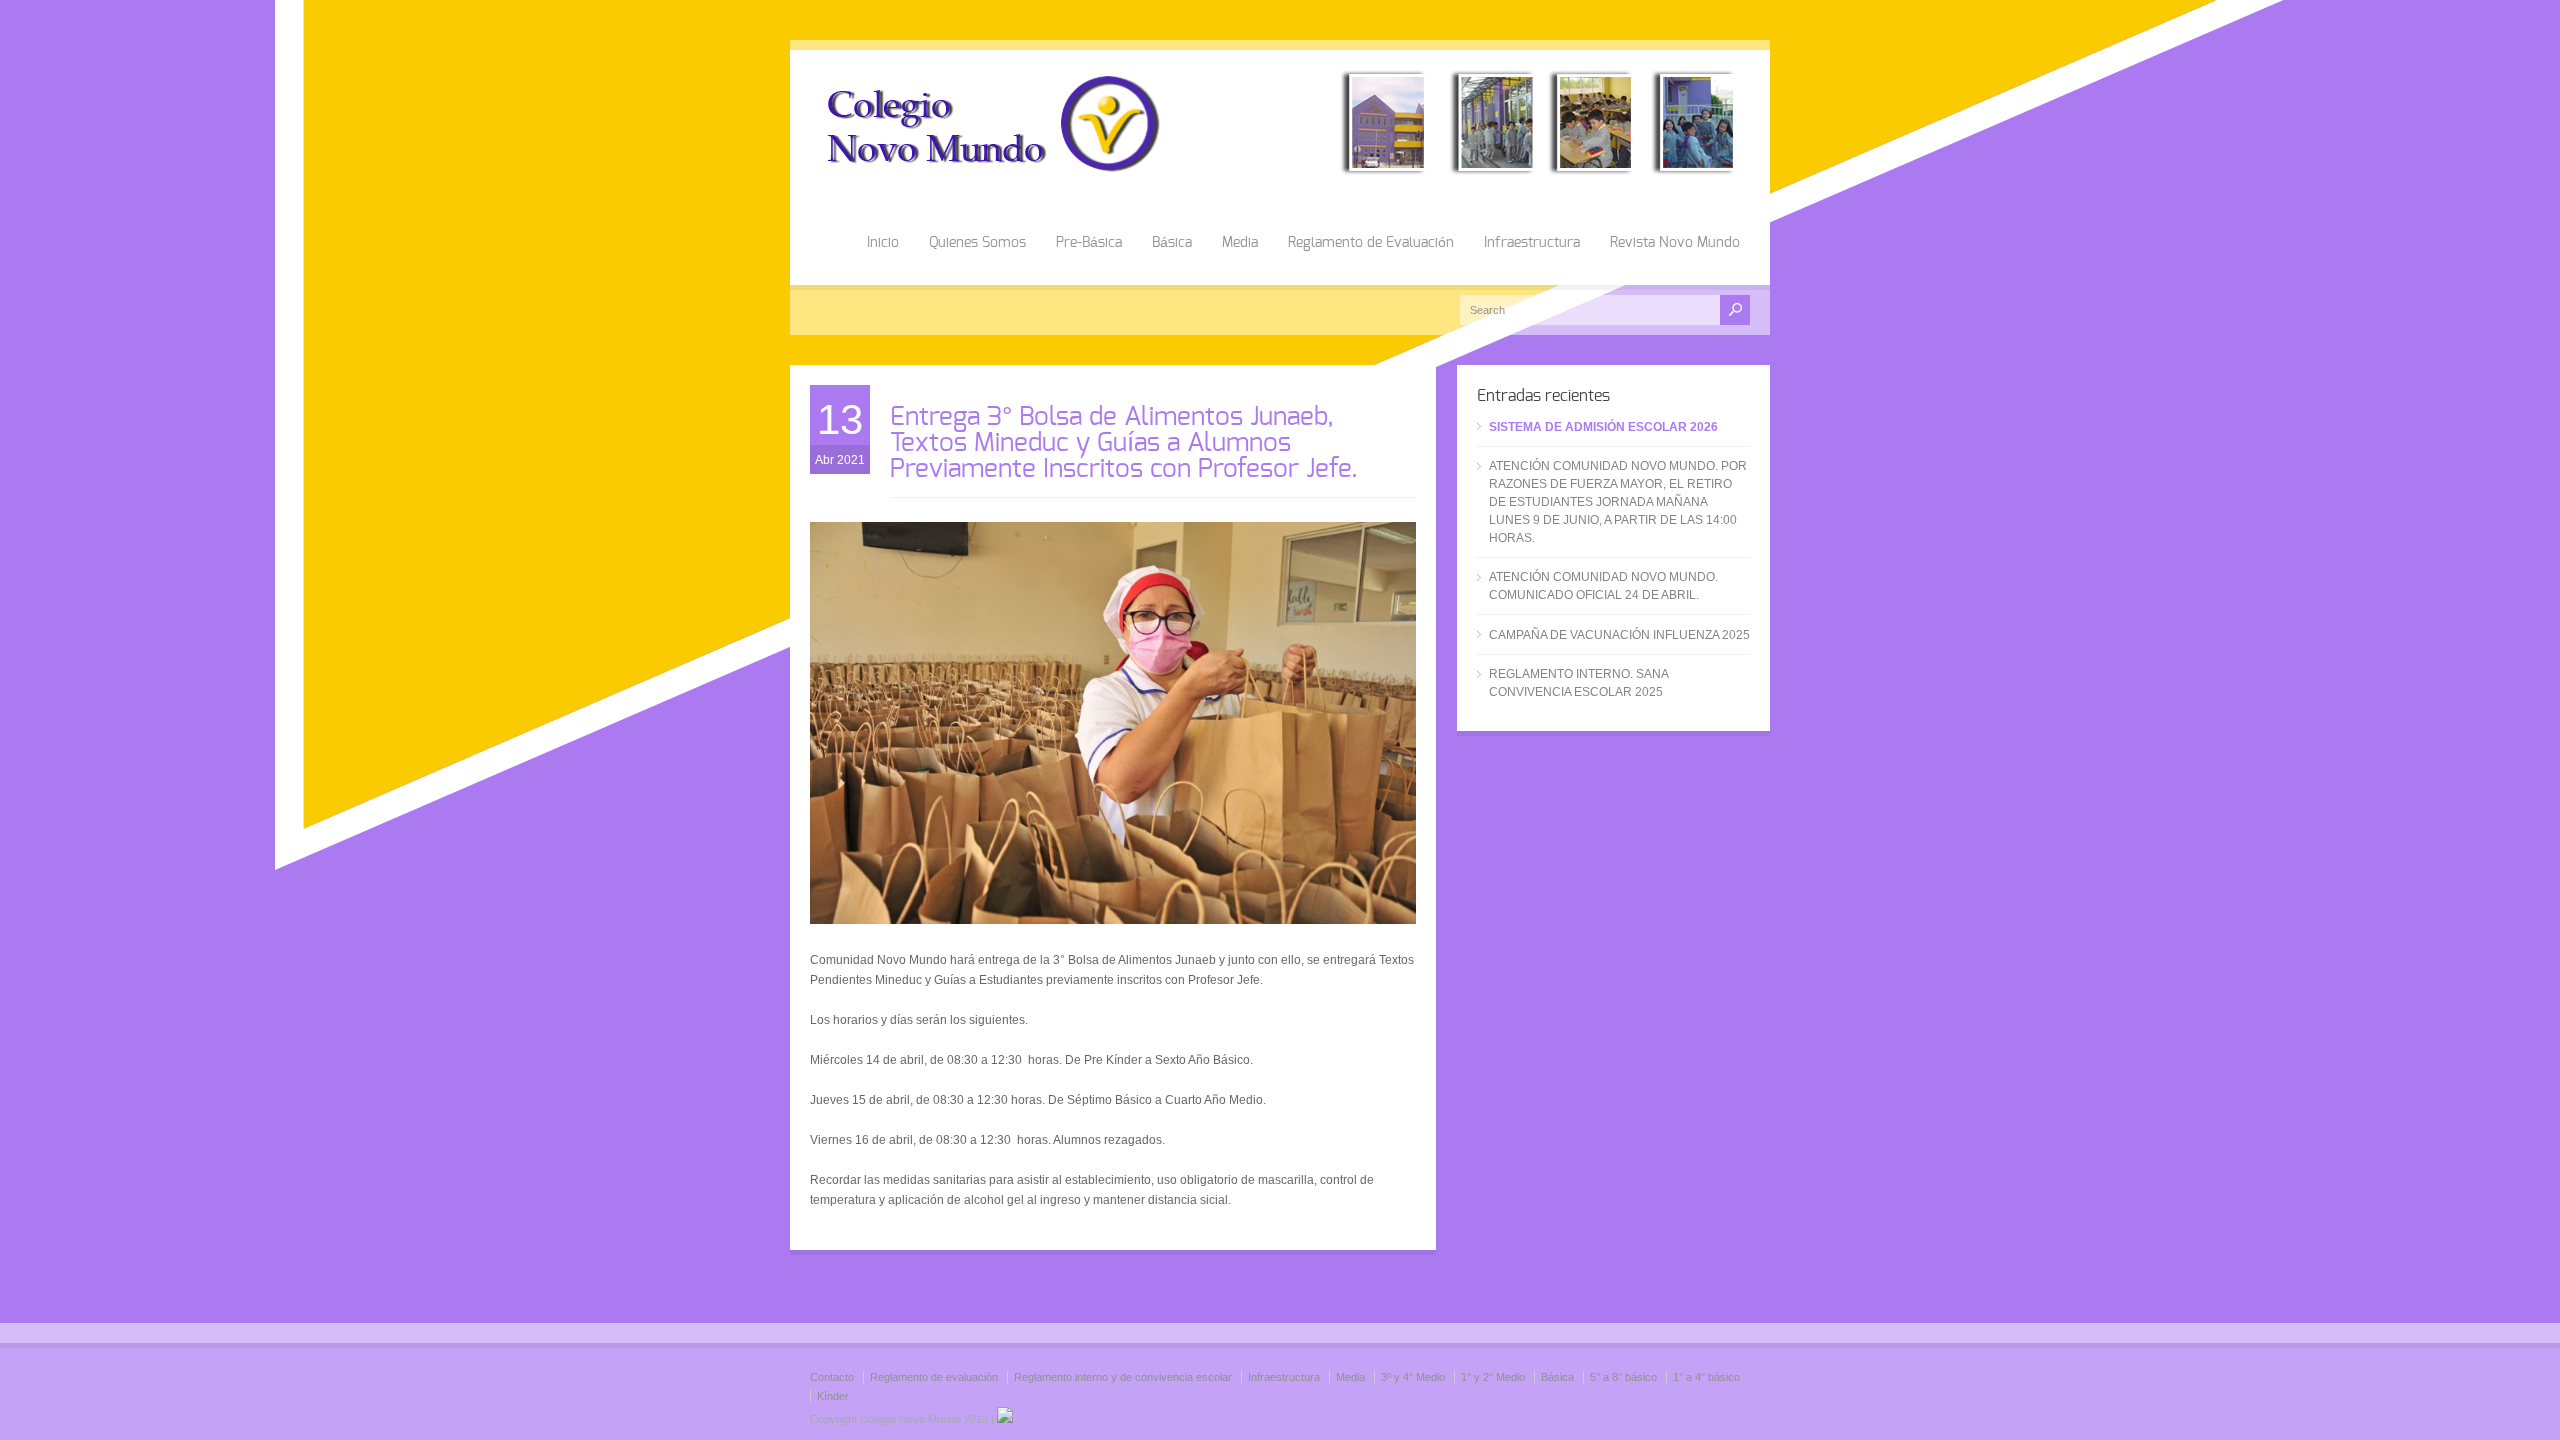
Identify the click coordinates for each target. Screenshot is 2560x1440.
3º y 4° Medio (1413, 1377)
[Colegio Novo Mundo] (1280, 171)
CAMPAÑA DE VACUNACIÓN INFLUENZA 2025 (1619, 635)
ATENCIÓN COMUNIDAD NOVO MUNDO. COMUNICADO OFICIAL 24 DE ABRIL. (1603, 586)
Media (1240, 243)
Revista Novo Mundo (1675, 243)
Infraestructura (1532, 243)
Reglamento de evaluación (934, 1377)
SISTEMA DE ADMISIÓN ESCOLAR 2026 (1603, 427)
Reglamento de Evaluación (1371, 243)
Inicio (883, 243)
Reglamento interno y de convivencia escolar (1123, 1377)
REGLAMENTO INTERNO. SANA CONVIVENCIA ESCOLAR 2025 (1578, 683)
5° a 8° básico (1623, 1377)
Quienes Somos (977, 243)
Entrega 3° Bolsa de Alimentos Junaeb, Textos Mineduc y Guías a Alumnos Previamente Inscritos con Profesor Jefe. (1124, 443)
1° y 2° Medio (1493, 1377)
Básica (1172, 243)
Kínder (833, 1396)
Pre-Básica (1089, 243)
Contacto (832, 1377)
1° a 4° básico (1706, 1377)
